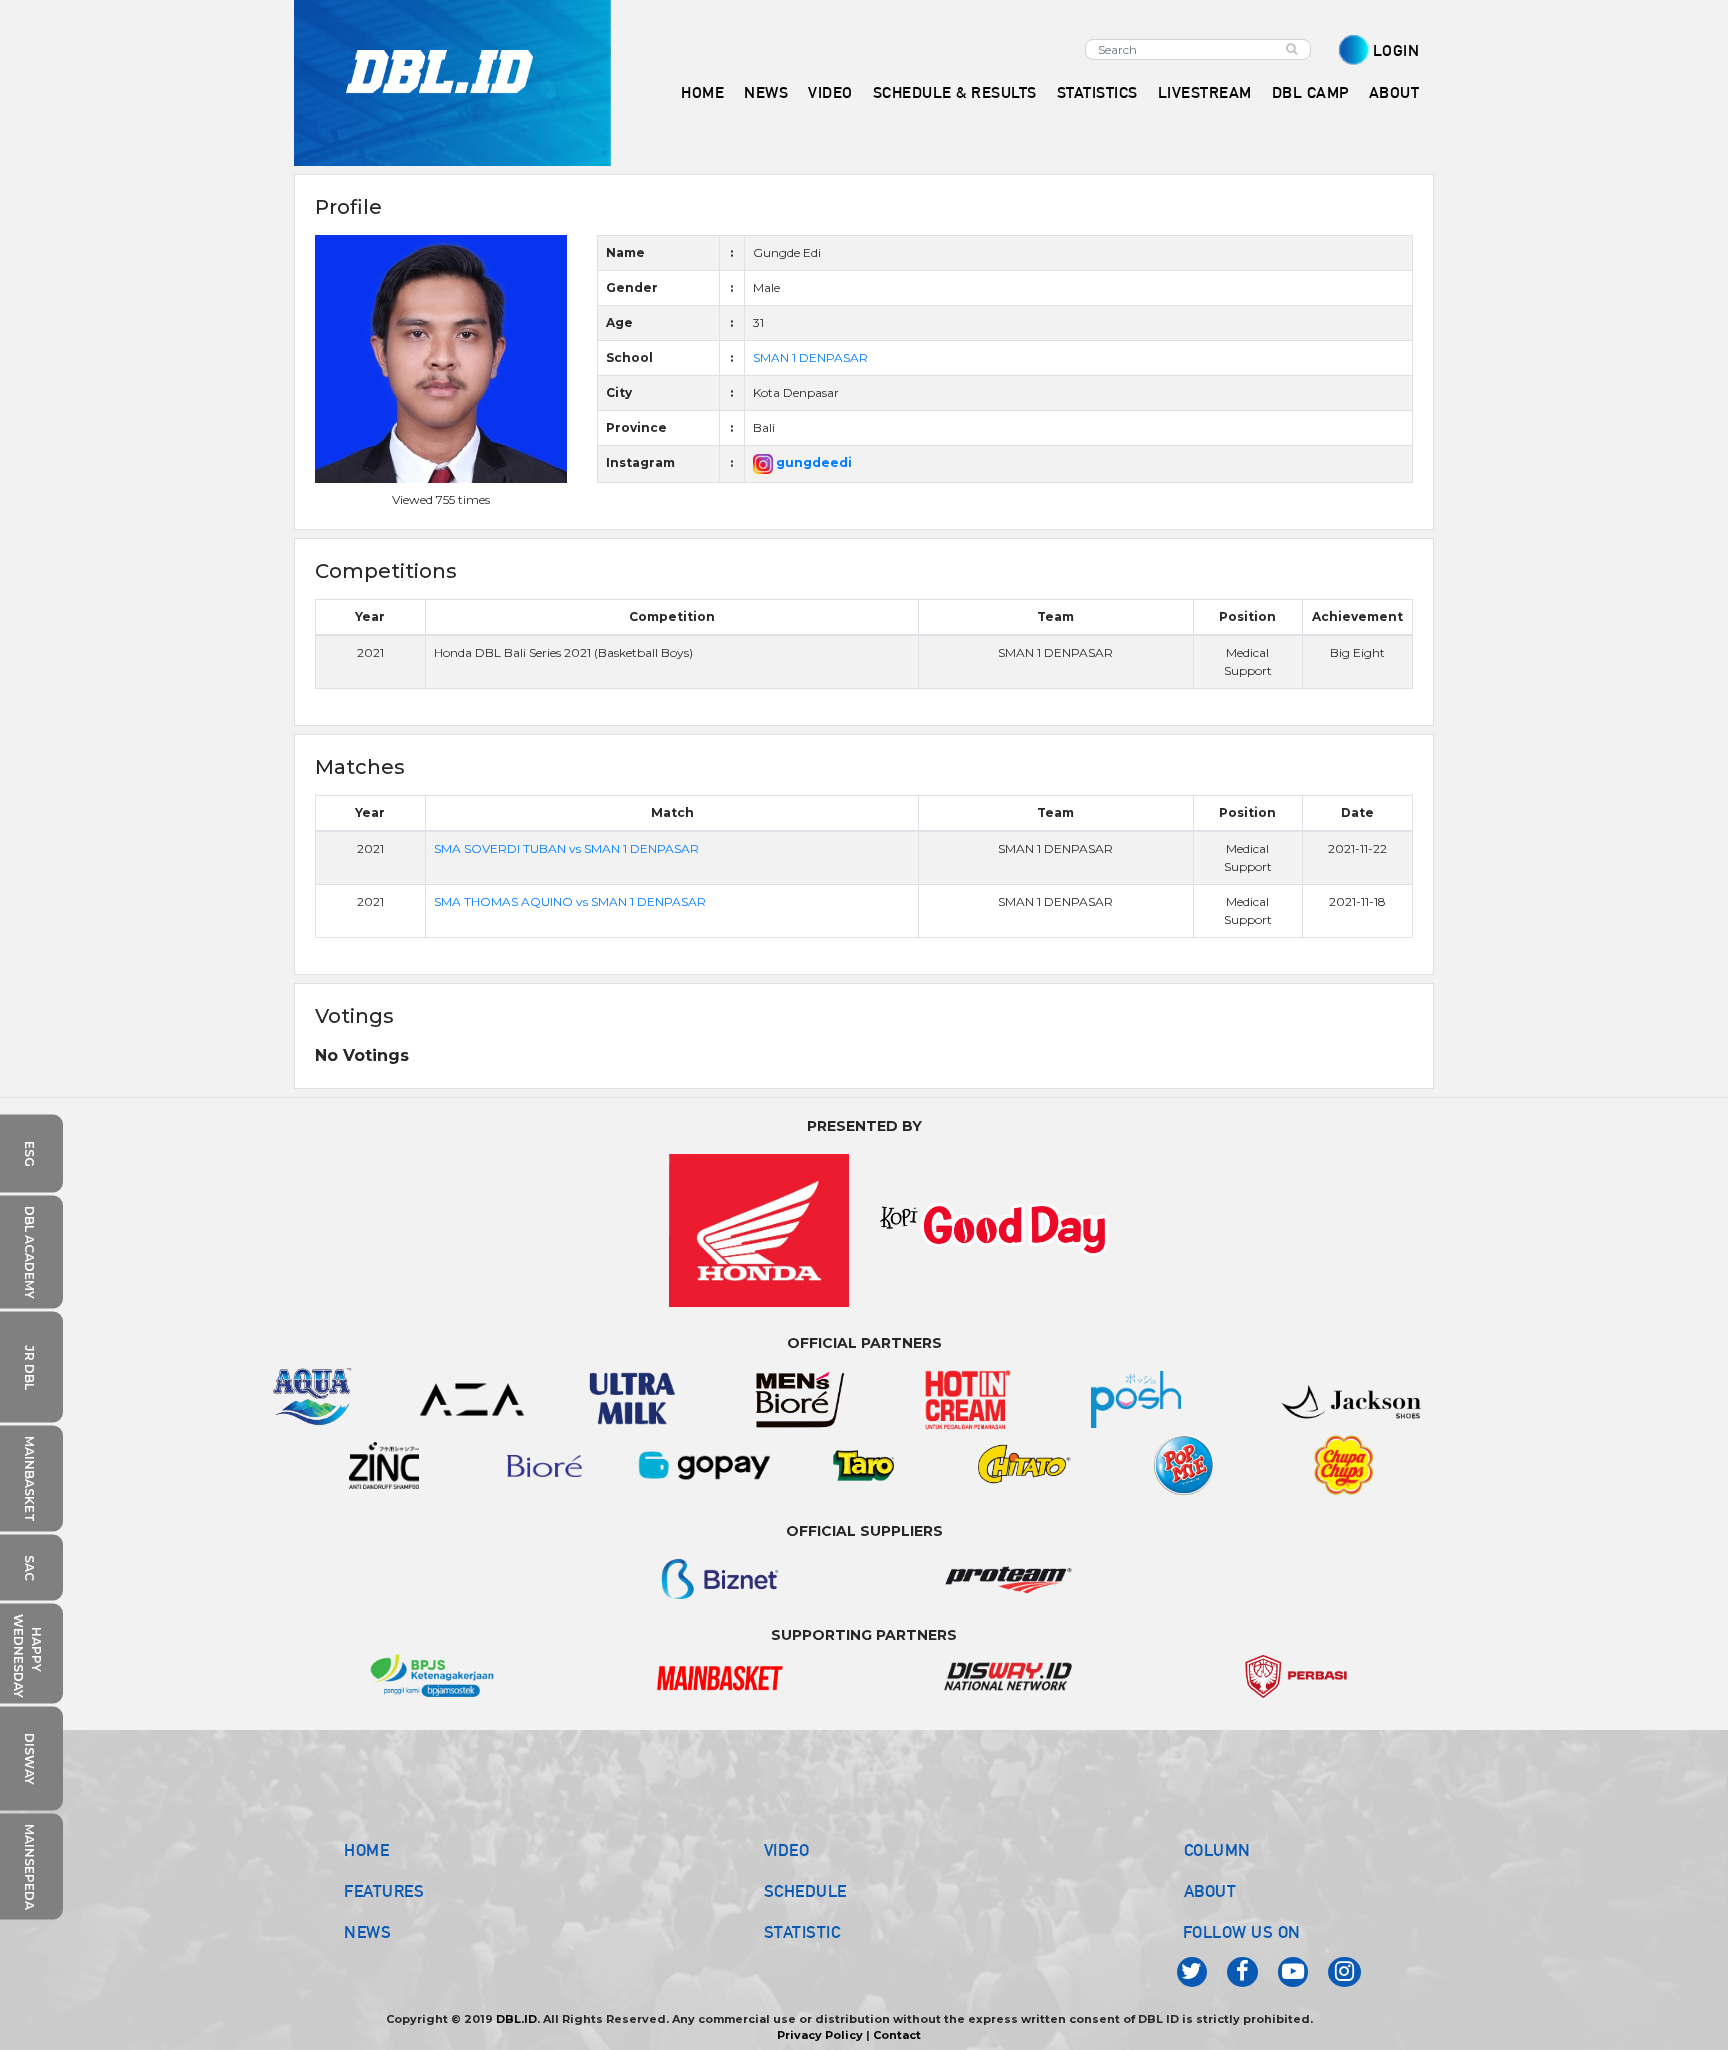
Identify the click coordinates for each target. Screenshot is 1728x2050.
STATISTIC (802, 1932)
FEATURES (384, 1891)
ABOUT (1210, 1891)
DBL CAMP (1310, 92)
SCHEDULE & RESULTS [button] (955, 92)
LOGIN (1396, 50)
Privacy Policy (820, 2035)
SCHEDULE (805, 1891)
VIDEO (830, 92)
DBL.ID (516, 2019)
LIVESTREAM (1205, 92)
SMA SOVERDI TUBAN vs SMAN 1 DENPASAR (566, 848)
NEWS (367, 1932)
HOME (702, 92)
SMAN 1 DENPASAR (810, 357)
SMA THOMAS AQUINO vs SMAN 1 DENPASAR (570, 901)
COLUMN (1217, 1850)
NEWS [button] (766, 92)
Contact (897, 2035)
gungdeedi (812, 462)
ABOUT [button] (1394, 92)
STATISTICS (1097, 92)
